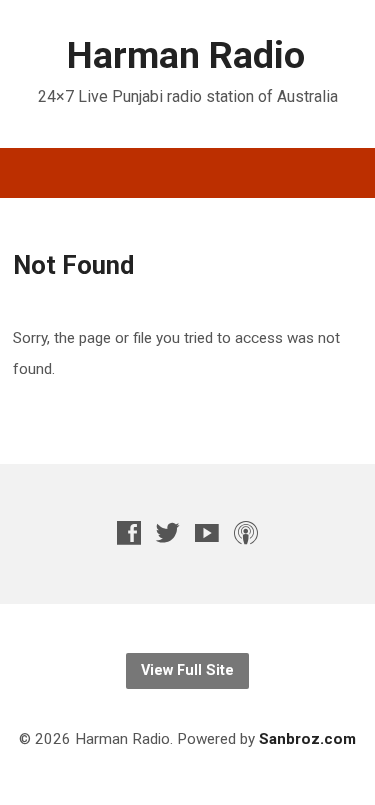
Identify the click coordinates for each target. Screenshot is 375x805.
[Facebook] (129, 532)
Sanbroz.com (307, 739)
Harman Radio (186, 55)
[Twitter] (168, 532)
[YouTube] (207, 532)
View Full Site (187, 670)
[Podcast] (246, 532)
